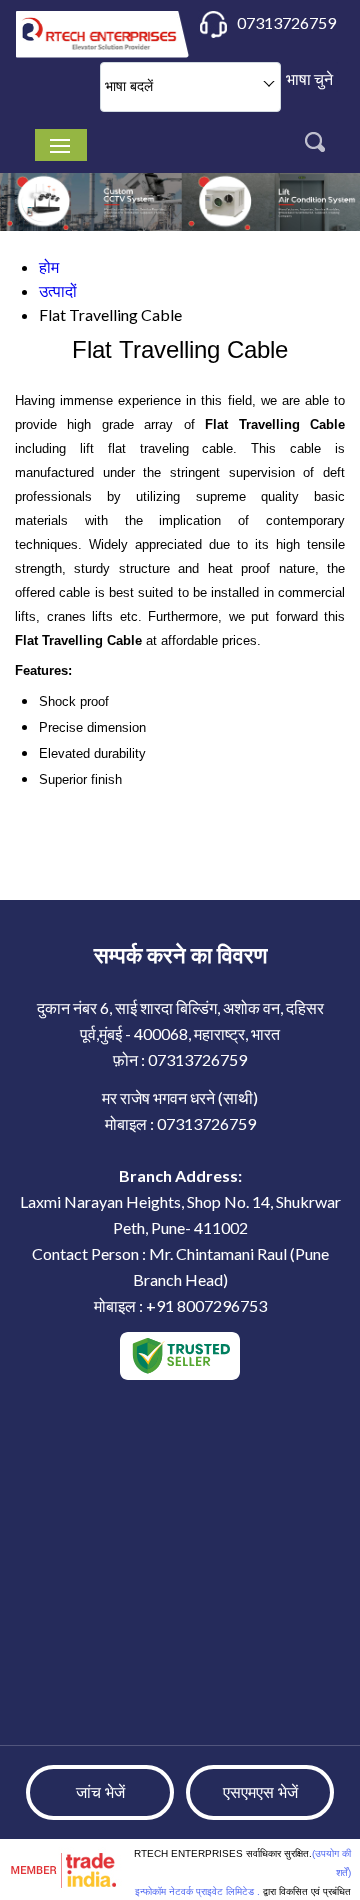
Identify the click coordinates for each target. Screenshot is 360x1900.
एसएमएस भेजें (260, 1792)
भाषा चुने (309, 78)
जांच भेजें (100, 1792)
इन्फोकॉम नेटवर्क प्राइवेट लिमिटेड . (197, 1891)
